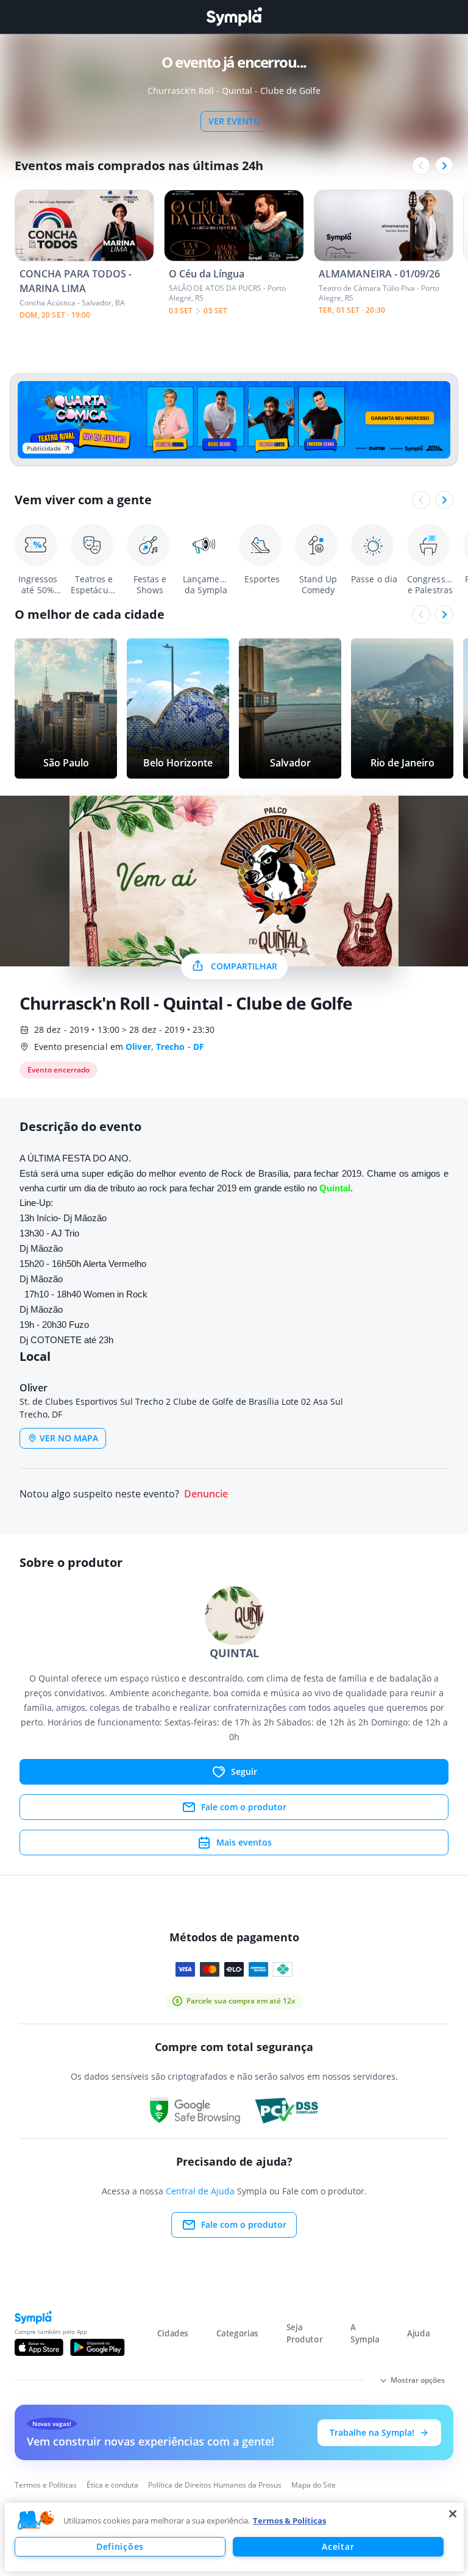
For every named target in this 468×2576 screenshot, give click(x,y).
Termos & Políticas (289, 2521)
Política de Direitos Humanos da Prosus (215, 2485)
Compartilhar (244, 966)
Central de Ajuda (200, 2191)
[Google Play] (97, 2347)
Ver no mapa (69, 1438)
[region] (234, 2537)
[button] (36, 2521)
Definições (120, 2546)
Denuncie (206, 1494)
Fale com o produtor (244, 1807)
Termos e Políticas (46, 2485)
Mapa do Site (314, 2485)
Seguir (244, 1771)
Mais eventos (244, 1842)
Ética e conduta (112, 2485)
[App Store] (39, 2347)
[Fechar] (453, 2514)
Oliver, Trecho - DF (165, 1047)
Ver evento (234, 121)
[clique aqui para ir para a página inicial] (234, 17)
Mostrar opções (418, 2380)
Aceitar (338, 2546)
